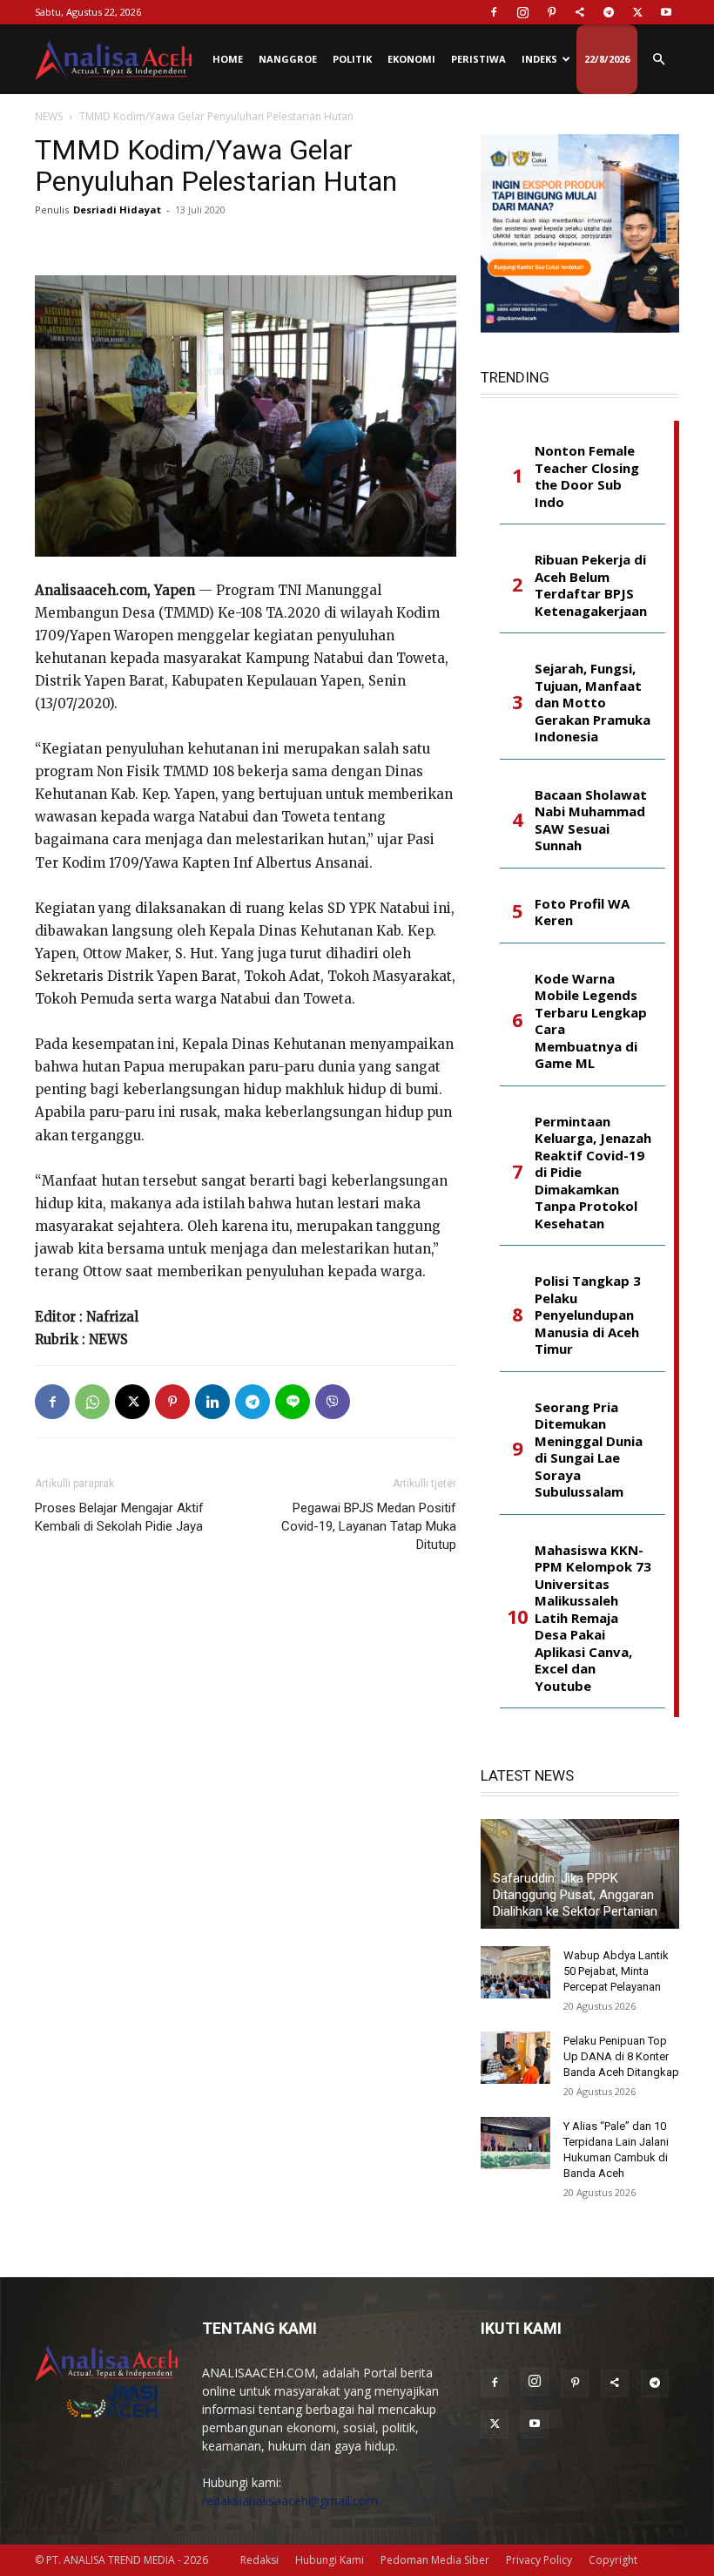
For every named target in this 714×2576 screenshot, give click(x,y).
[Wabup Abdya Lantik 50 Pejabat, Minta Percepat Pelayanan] (515, 1972)
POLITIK (352, 59)
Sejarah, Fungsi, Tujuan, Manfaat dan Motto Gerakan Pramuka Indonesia (593, 703)
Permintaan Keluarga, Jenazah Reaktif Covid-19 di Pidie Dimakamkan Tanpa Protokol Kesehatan (593, 1173)
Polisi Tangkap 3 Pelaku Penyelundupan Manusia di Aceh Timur (588, 1315)
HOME (228, 59)
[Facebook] (494, 12)
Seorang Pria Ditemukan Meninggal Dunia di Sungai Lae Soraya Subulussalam (589, 1450)
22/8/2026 (607, 59)
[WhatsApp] (92, 1402)
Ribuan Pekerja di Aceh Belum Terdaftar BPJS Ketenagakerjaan (591, 585)
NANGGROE (288, 59)
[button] (658, 60)
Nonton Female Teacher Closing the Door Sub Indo (587, 477)
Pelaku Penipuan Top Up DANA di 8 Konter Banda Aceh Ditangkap (621, 2056)
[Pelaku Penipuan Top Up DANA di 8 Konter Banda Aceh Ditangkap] (515, 2058)
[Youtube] (666, 12)
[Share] (580, 12)
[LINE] (293, 1402)
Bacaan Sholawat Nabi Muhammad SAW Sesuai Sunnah (591, 821)
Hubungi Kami (330, 2560)
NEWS (49, 116)
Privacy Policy (539, 2560)
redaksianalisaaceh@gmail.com (290, 2501)
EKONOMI (411, 59)
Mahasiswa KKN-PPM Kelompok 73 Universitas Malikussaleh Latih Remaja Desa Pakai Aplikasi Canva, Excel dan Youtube (593, 1618)
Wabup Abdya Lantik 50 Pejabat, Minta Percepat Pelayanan (616, 1971)
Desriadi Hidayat (117, 210)
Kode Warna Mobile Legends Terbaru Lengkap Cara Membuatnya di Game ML (591, 1021)
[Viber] (333, 1402)
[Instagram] (522, 12)
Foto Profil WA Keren (582, 913)
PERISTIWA (478, 59)
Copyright (613, 2560)
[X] (637, 12)
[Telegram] (609, 12)
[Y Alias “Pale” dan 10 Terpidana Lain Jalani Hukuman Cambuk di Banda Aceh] (515, 2143)
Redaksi (259, 2560)
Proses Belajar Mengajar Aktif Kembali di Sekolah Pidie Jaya (119, 1517)
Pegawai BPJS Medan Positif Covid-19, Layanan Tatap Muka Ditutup (369, 1526)
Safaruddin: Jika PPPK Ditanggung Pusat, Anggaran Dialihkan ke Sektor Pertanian (575, 1895)
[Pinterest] (551, 12)
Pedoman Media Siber (435, 2560)
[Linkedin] (212, 1402)
